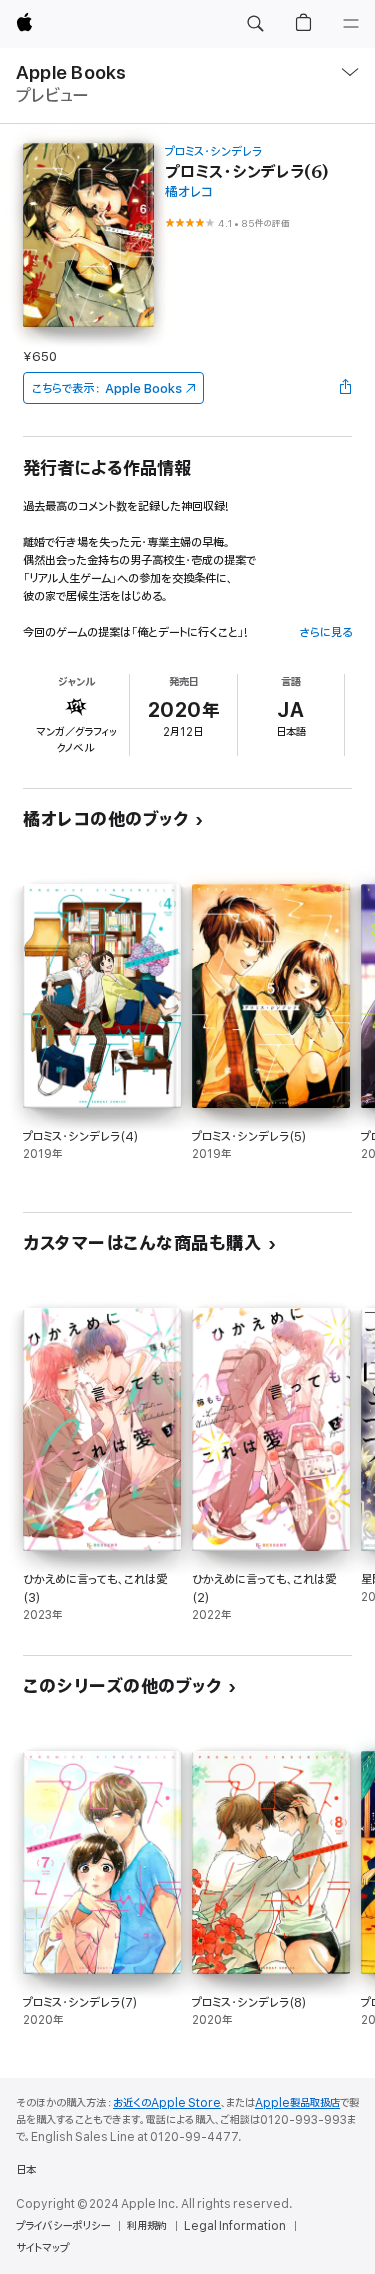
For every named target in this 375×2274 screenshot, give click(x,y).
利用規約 (147, 2226)
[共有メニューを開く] (346, 388)
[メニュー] (351, 24)
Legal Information (235, 2226)
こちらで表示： (107, 388)
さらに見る (325, 632)
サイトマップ (42, 2248)
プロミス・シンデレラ (213, 151)
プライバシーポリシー (63, 2226)
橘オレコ (189, 192)
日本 (26, 2170)
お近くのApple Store (167, 2103)
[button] (255, 24)
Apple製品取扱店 (297, 2103)
